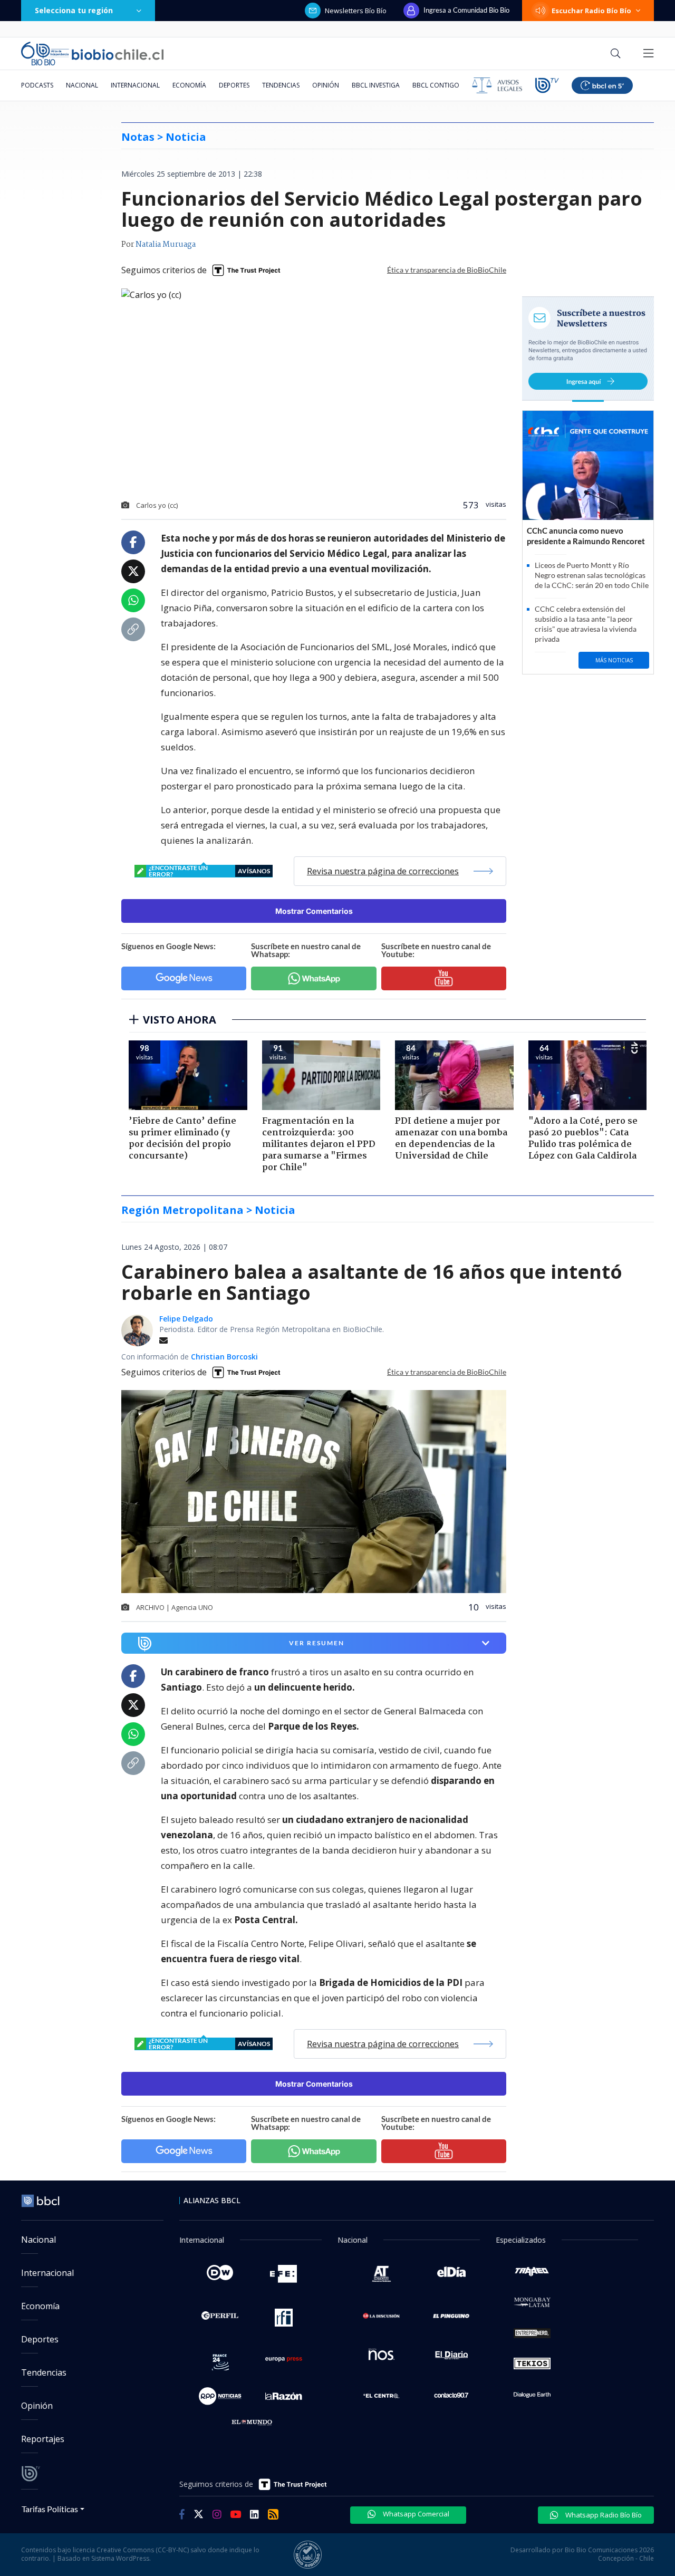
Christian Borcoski (224, 1357)
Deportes (234, 85)
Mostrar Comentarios (314, 911)
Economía (189, 85)
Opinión (326, 85)
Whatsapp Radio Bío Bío (603, 2515)
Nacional (82, 85)
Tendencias (281, 85)
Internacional (135, 85)
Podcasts (37, 85)
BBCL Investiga (376, 85)
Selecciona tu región (74, 10)
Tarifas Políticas (50, 2509)
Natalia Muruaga (166, 245)
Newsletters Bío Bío (356, 11)
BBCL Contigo (436, 85)
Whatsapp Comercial (415, 2514)
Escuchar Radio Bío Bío (591, 11)
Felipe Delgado (186, 1319)
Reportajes (43, 2439)
